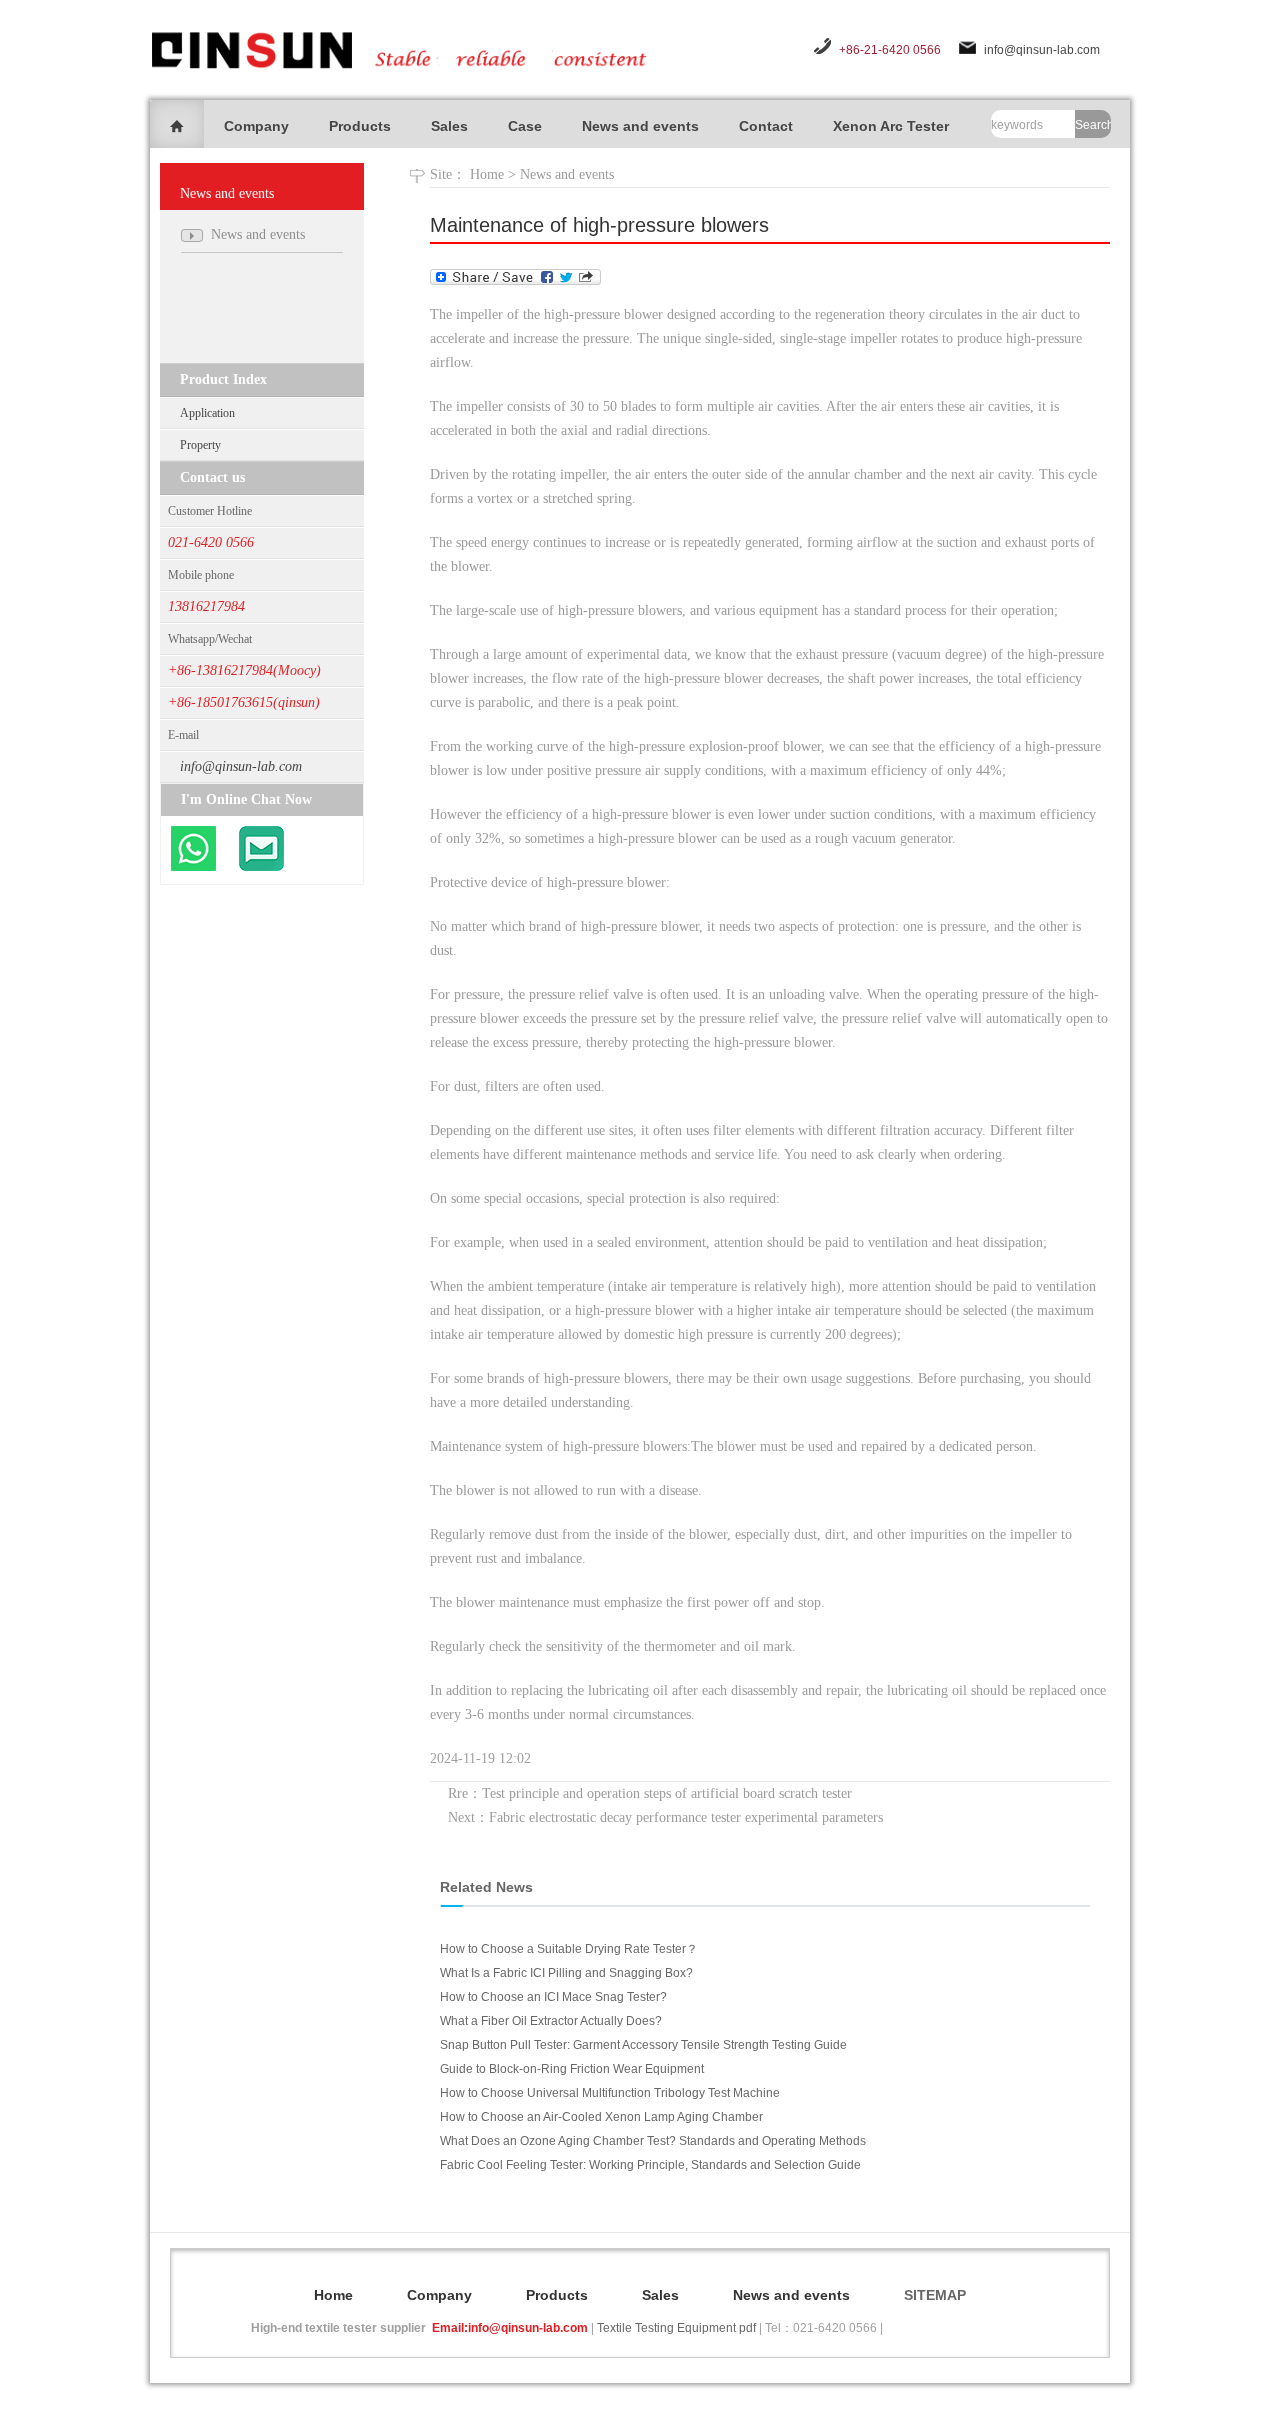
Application (207, 413)
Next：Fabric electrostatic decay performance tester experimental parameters (665, 1817)
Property (200, 445)
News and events (640, 126)
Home (487, 174)
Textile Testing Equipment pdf (676, 2328)
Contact (766, 126)
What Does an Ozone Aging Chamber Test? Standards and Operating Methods (653, 2141)
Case (525, 126)
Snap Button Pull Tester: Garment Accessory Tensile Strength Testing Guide (643, 2045)
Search (1093, 125)
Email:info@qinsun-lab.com (510, 2328)
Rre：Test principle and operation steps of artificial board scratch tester (650, 1793)
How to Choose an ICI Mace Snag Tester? (553, 1997)
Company (256, 126)
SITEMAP (935, 2295)
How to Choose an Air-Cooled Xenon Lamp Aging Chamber (601, 2117)
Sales (449, 126)
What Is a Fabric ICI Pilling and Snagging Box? (566, 1973)
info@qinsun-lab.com (1042, 50)
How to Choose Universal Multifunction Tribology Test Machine (610, 2093)
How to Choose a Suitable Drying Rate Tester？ (569, 1949)
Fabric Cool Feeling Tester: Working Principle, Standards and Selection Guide (650, 2165)
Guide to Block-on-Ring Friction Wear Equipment (572, 2069)
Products (360, 126)
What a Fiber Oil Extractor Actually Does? (551, 2021)
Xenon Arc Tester (891, 126)
